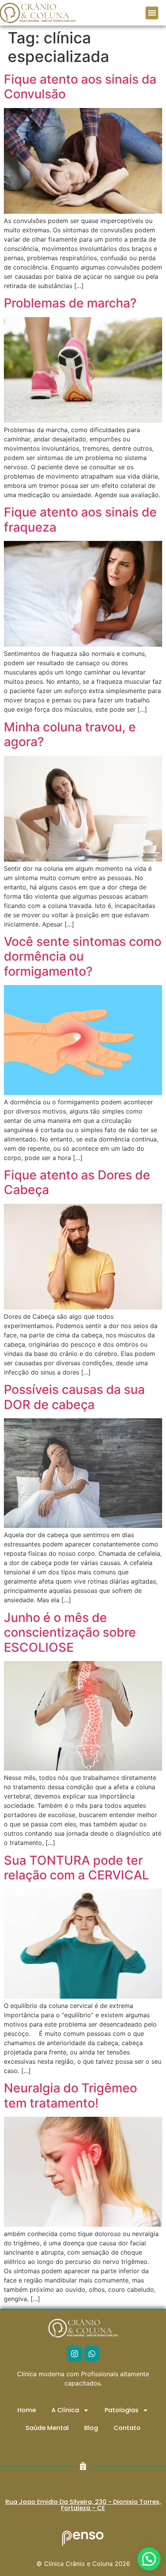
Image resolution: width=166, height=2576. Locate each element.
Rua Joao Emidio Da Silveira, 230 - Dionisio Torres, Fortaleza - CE (83, 2505)
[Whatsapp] (92, 2354)
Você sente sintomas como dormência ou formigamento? (83, 956)
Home (27, 2410)
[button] (152, 13)
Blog (91, 2428)
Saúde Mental (47, 2428)
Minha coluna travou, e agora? (70, 734)
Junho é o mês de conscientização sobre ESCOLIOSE (70, 1632)
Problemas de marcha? (70, 303)
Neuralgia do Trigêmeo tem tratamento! (70, 2095)
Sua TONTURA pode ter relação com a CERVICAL (76, 1868)
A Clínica (65, 2410)
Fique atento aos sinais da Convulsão (80, 87)
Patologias (122, 2410)
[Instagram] (75, 2354)
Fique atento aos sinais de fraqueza (80, 519)
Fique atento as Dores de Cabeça (77, 1182)
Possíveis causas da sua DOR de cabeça (74, 1397)
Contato (127, 2428)
